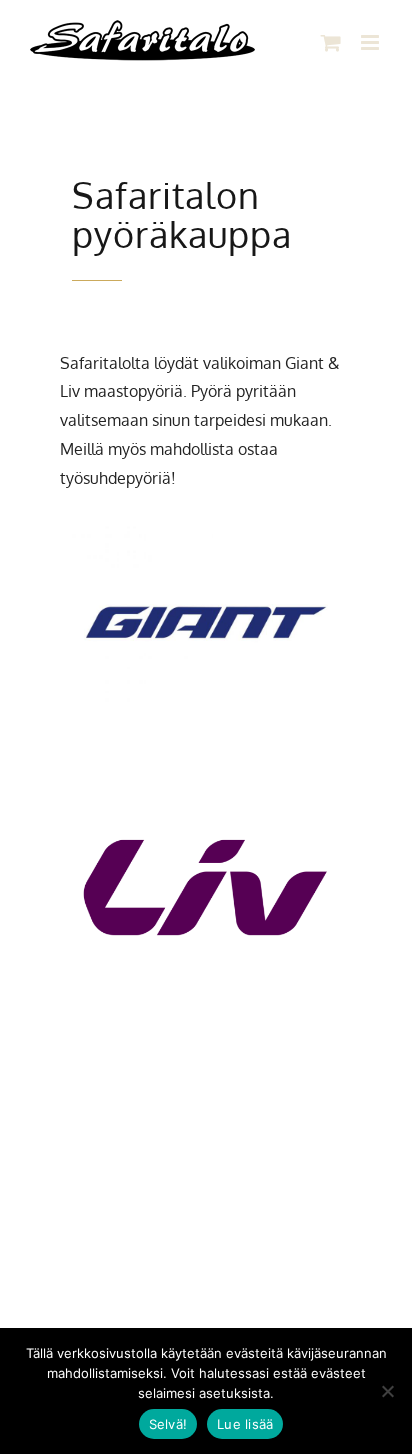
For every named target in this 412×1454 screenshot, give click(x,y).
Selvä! (168, 1424)
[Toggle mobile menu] (371, 42)
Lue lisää (245, 1424)
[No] (387, 1391)
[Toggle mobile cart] (331, 42)
